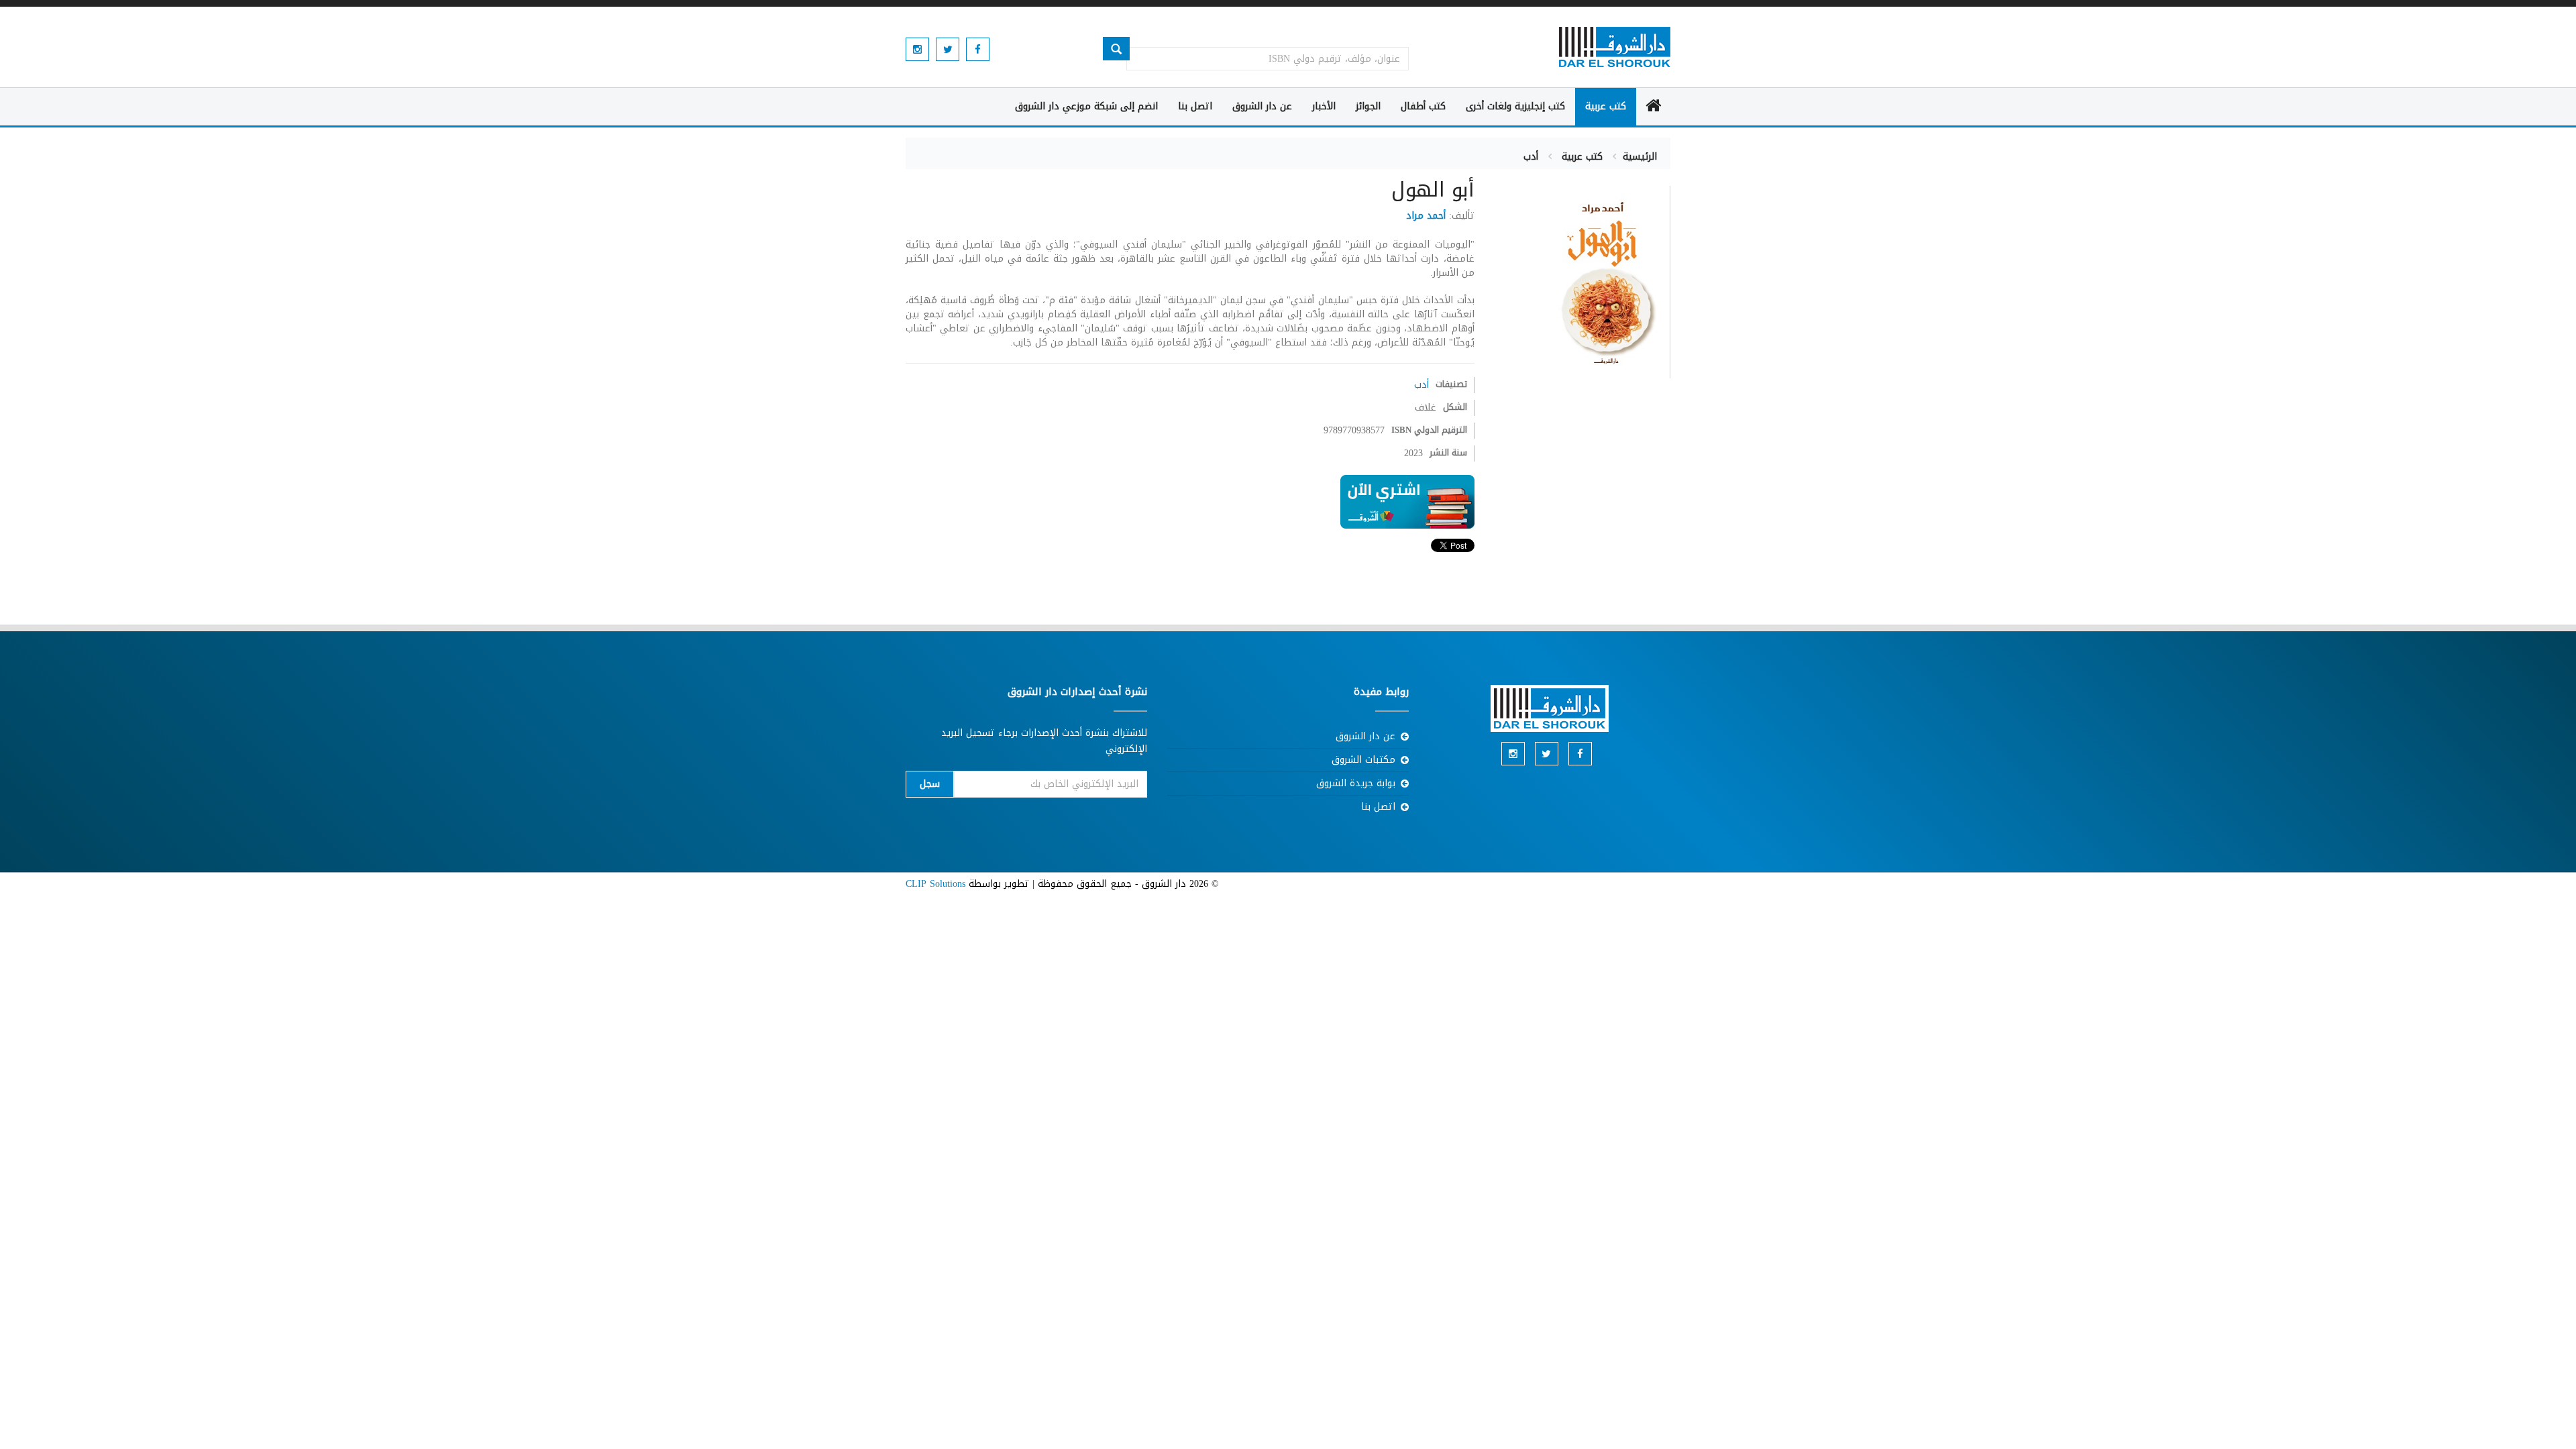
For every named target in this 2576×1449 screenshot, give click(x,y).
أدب (1531, 157)
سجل (930, 784)
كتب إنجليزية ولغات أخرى (1515, 106)
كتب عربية (1606, 106)
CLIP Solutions (935, 884)
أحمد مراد (1426, 216)
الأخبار (1324, 106)
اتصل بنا (1195, 106)
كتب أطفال (1423, 106)
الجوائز (1368, 106)
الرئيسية (1640, 157)
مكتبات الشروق (1363, 760)
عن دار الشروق (1262, 106)
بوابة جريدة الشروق (1356, 783)
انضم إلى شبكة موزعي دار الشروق (1086, 106)
